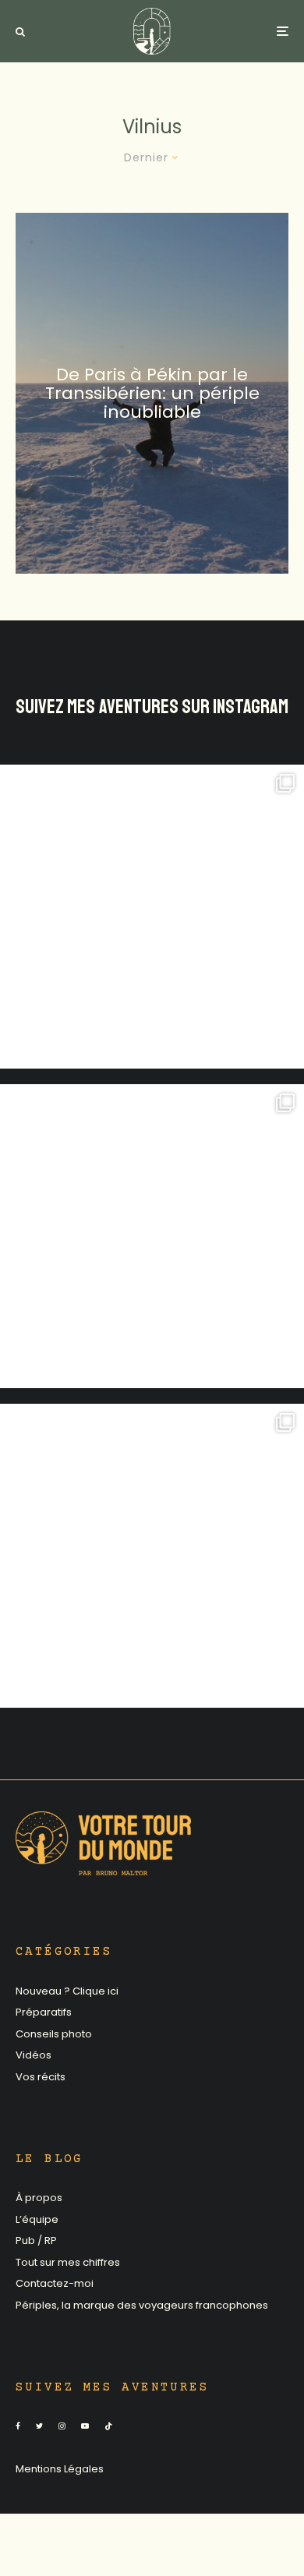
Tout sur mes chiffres (68, 2262)
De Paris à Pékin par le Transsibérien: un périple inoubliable (152, 393)
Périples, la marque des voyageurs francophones (142, 2305)
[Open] (152, 917)
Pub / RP (36, 2240)
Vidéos (34, 2055)
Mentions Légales (60, 2469)
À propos (39, 2198)
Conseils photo (54, 2034)
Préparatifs (44, 2012)
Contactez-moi (55, 2283)
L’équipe (37, 2219)
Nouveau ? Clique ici (67, 1991)
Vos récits (41, 2077)
